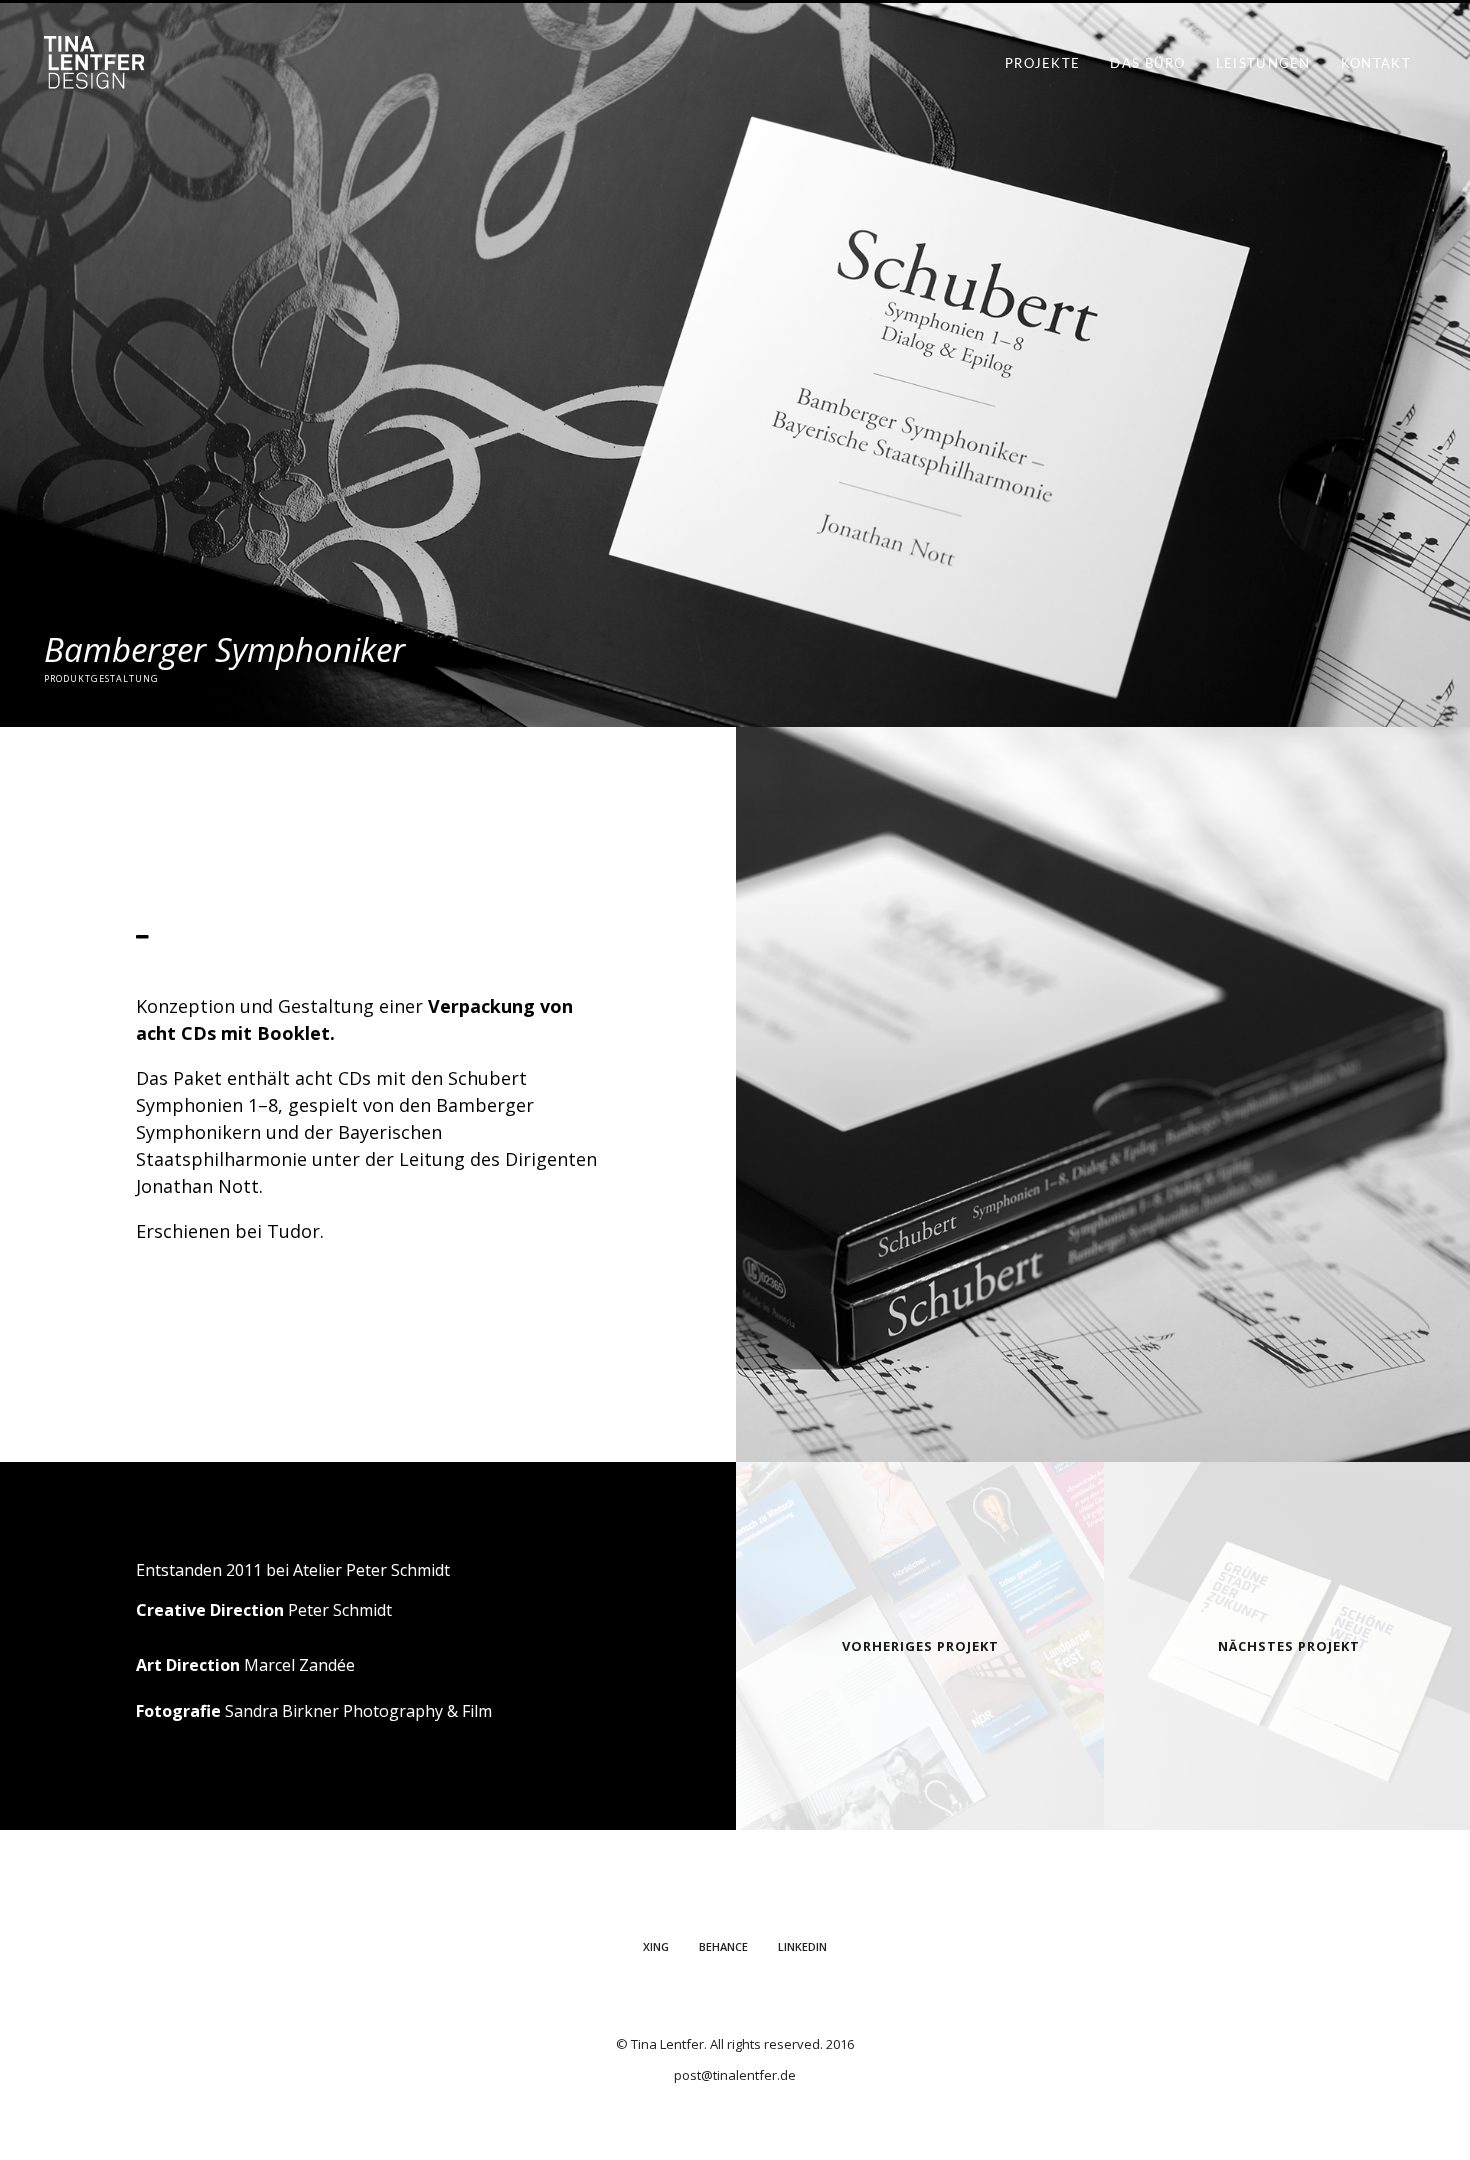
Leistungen (1263, 64)
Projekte (1042, 64)
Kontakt (1376, 64)
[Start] (94, 73)
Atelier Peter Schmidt (371, 1570)
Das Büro (1147, 64)
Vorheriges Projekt (920, 1646)
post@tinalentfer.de (735, 2075)
